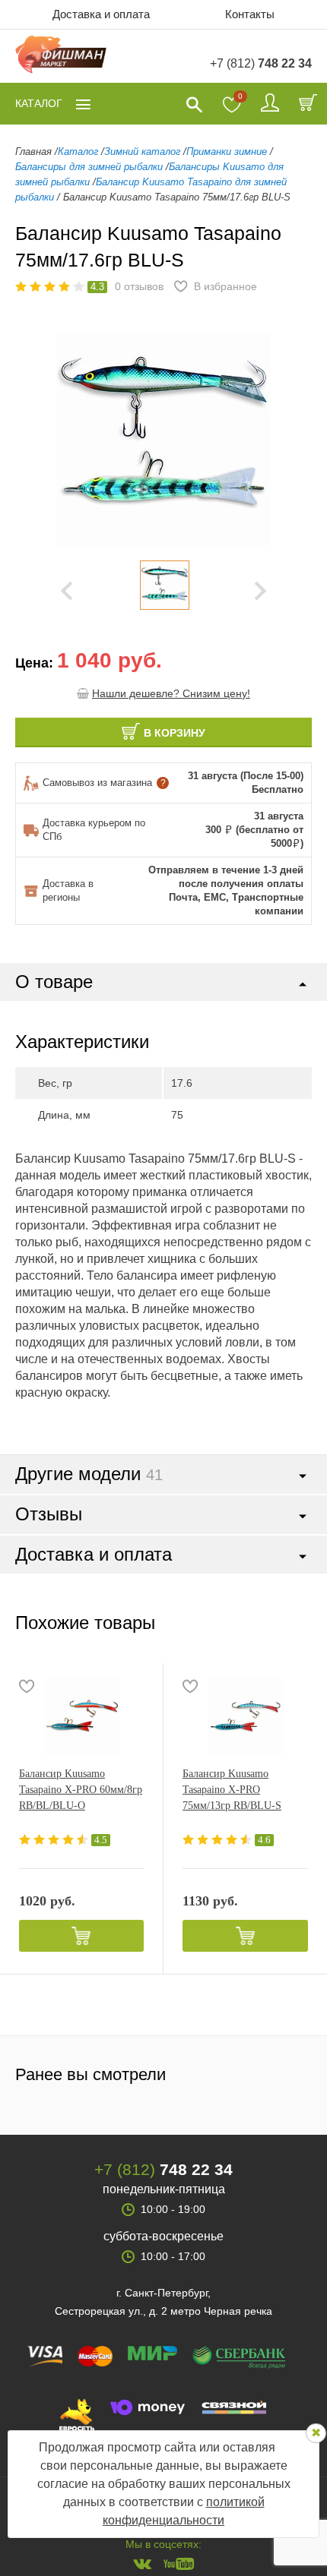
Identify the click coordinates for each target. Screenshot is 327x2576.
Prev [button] (67, 591)
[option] (164, 585)
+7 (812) (261, 63)
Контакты (250, 14)
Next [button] (260, 591)
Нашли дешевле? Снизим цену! (171, 693)
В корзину (175, 733)
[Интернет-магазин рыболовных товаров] (61, 57)
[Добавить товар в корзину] (81, 1936)
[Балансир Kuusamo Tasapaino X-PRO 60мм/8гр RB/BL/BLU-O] (81, 1716)
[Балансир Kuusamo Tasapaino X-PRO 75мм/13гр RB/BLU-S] (245, 1716)
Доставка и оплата (101, 14)
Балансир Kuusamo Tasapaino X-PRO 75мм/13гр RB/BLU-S (232, 1790)
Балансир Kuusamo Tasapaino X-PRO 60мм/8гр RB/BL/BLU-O (81, 1790)
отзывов (139, 286)
